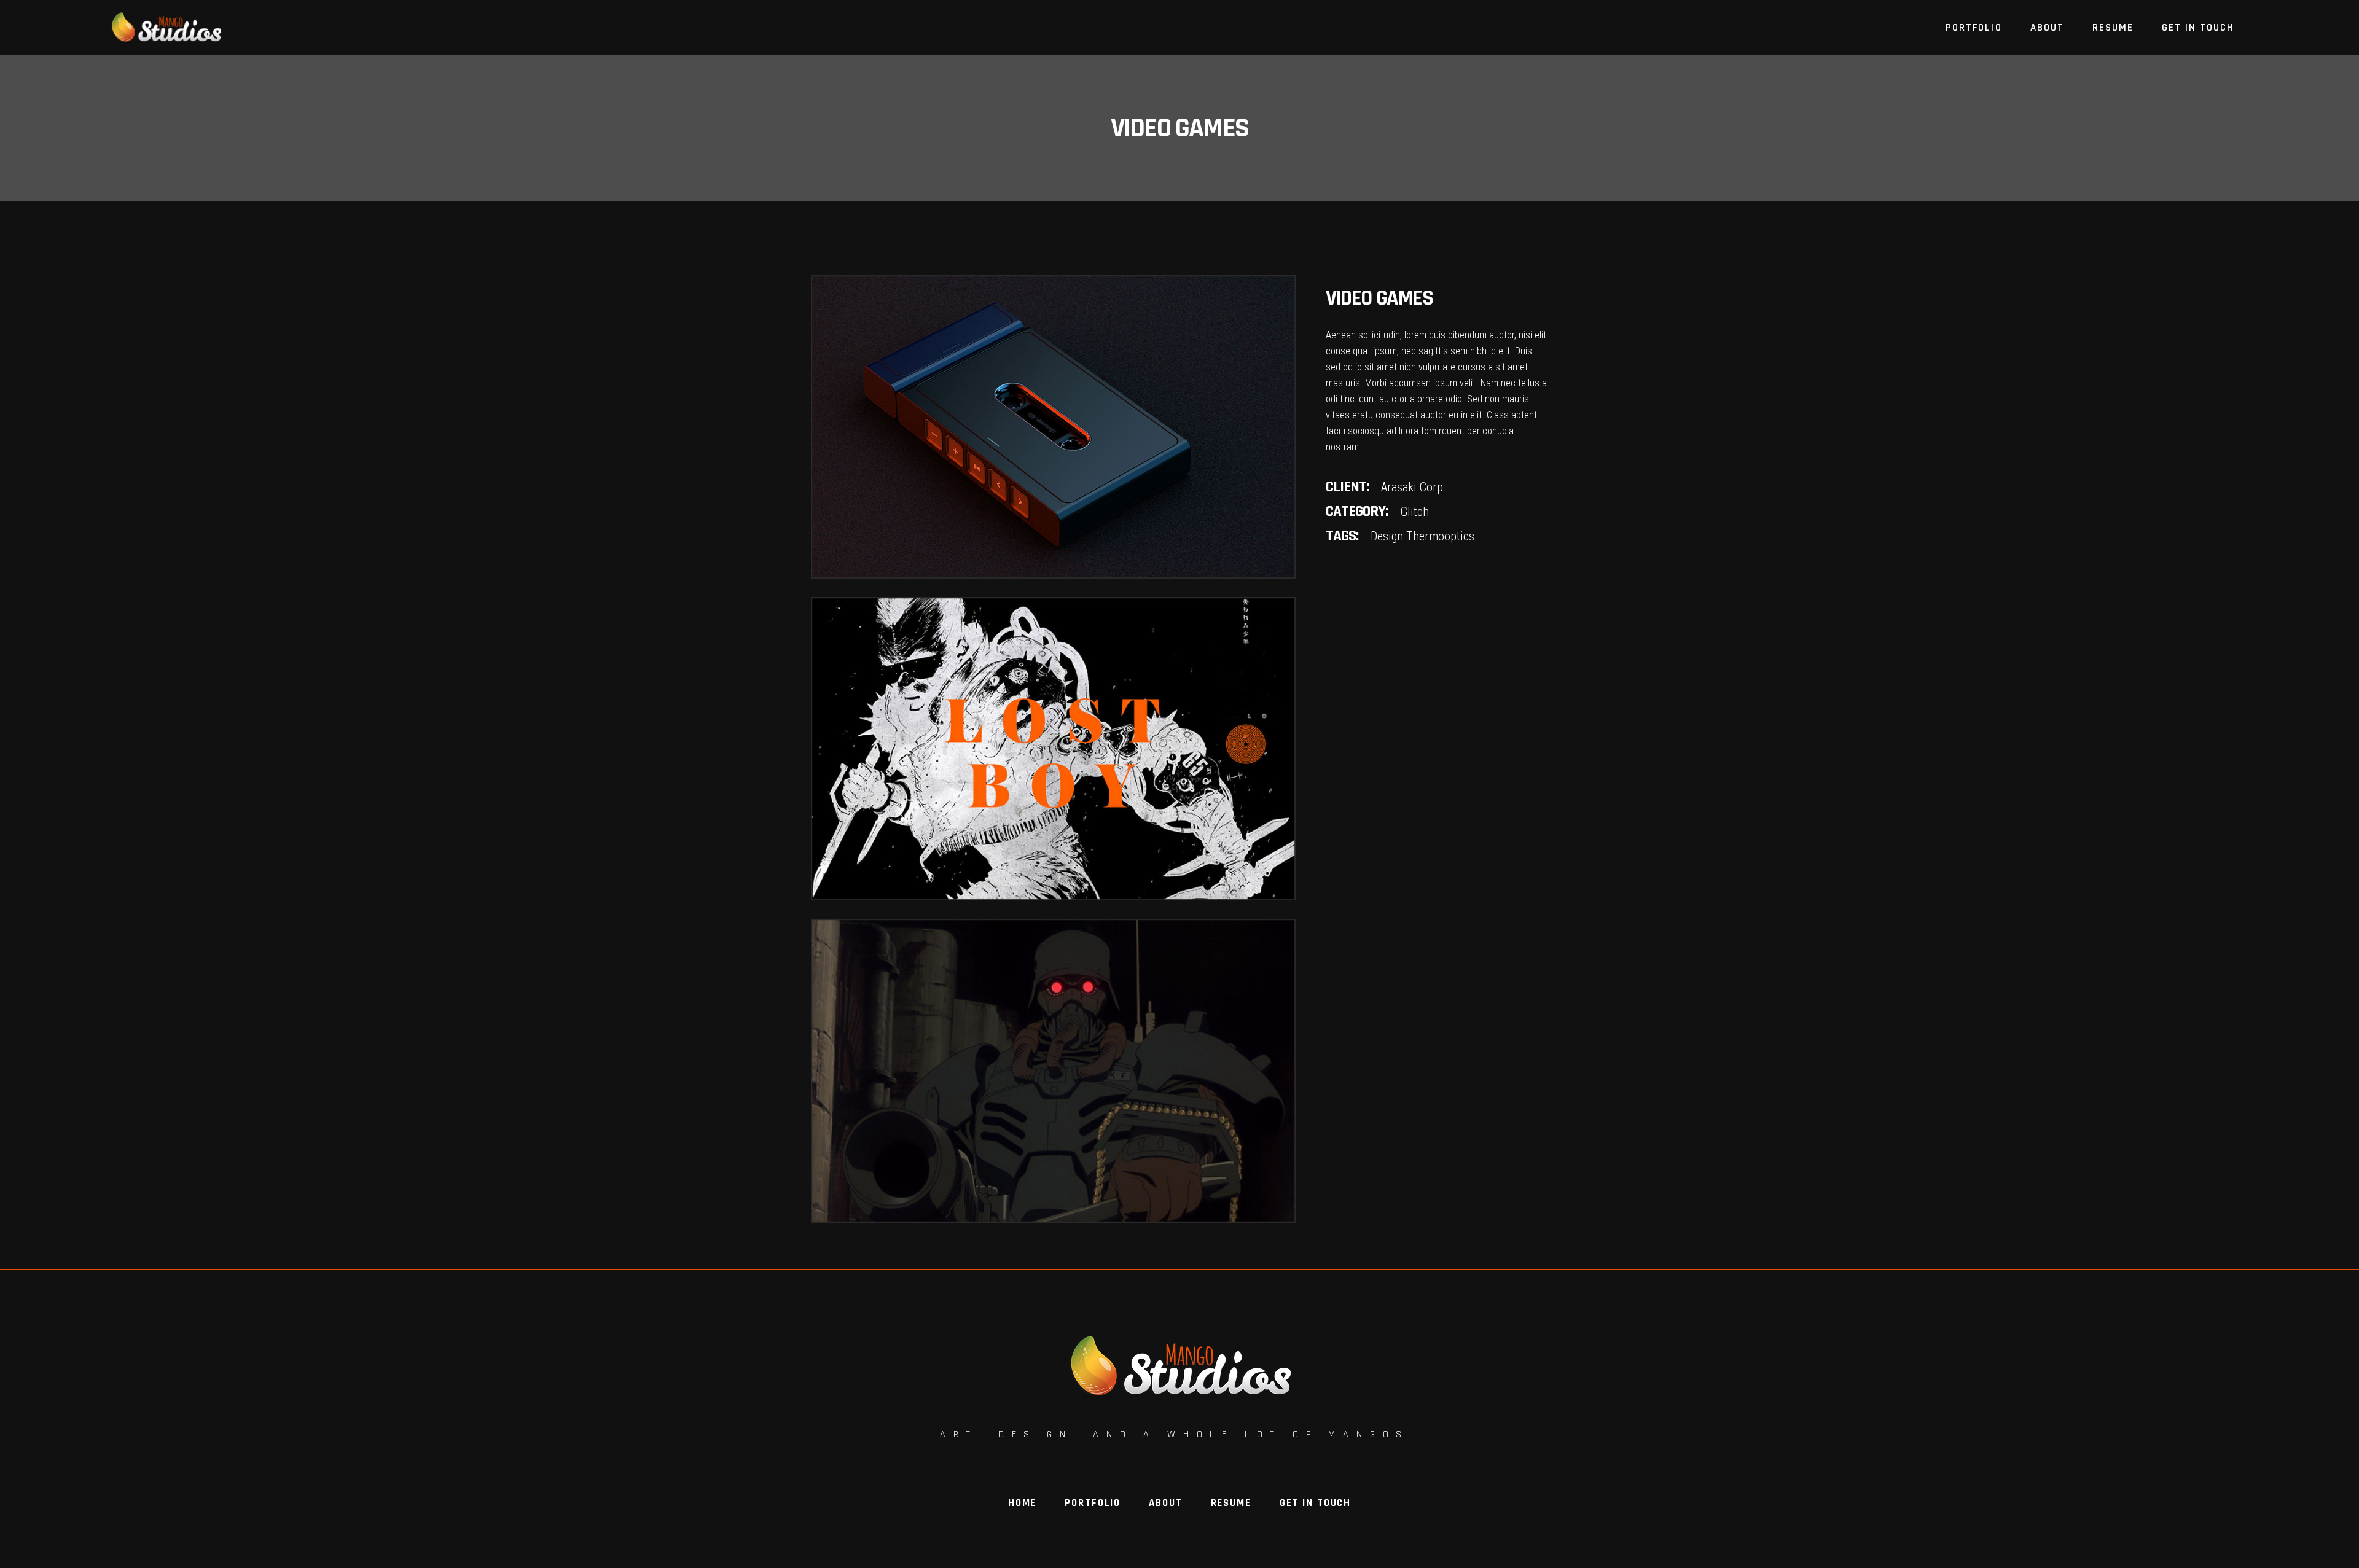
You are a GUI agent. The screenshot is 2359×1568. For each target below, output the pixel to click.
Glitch (1414, 512)
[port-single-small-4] (1054, 749)
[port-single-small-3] (1054, 427)
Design (1387, 536)
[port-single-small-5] (1054, 1071)
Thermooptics (1440, 536)
